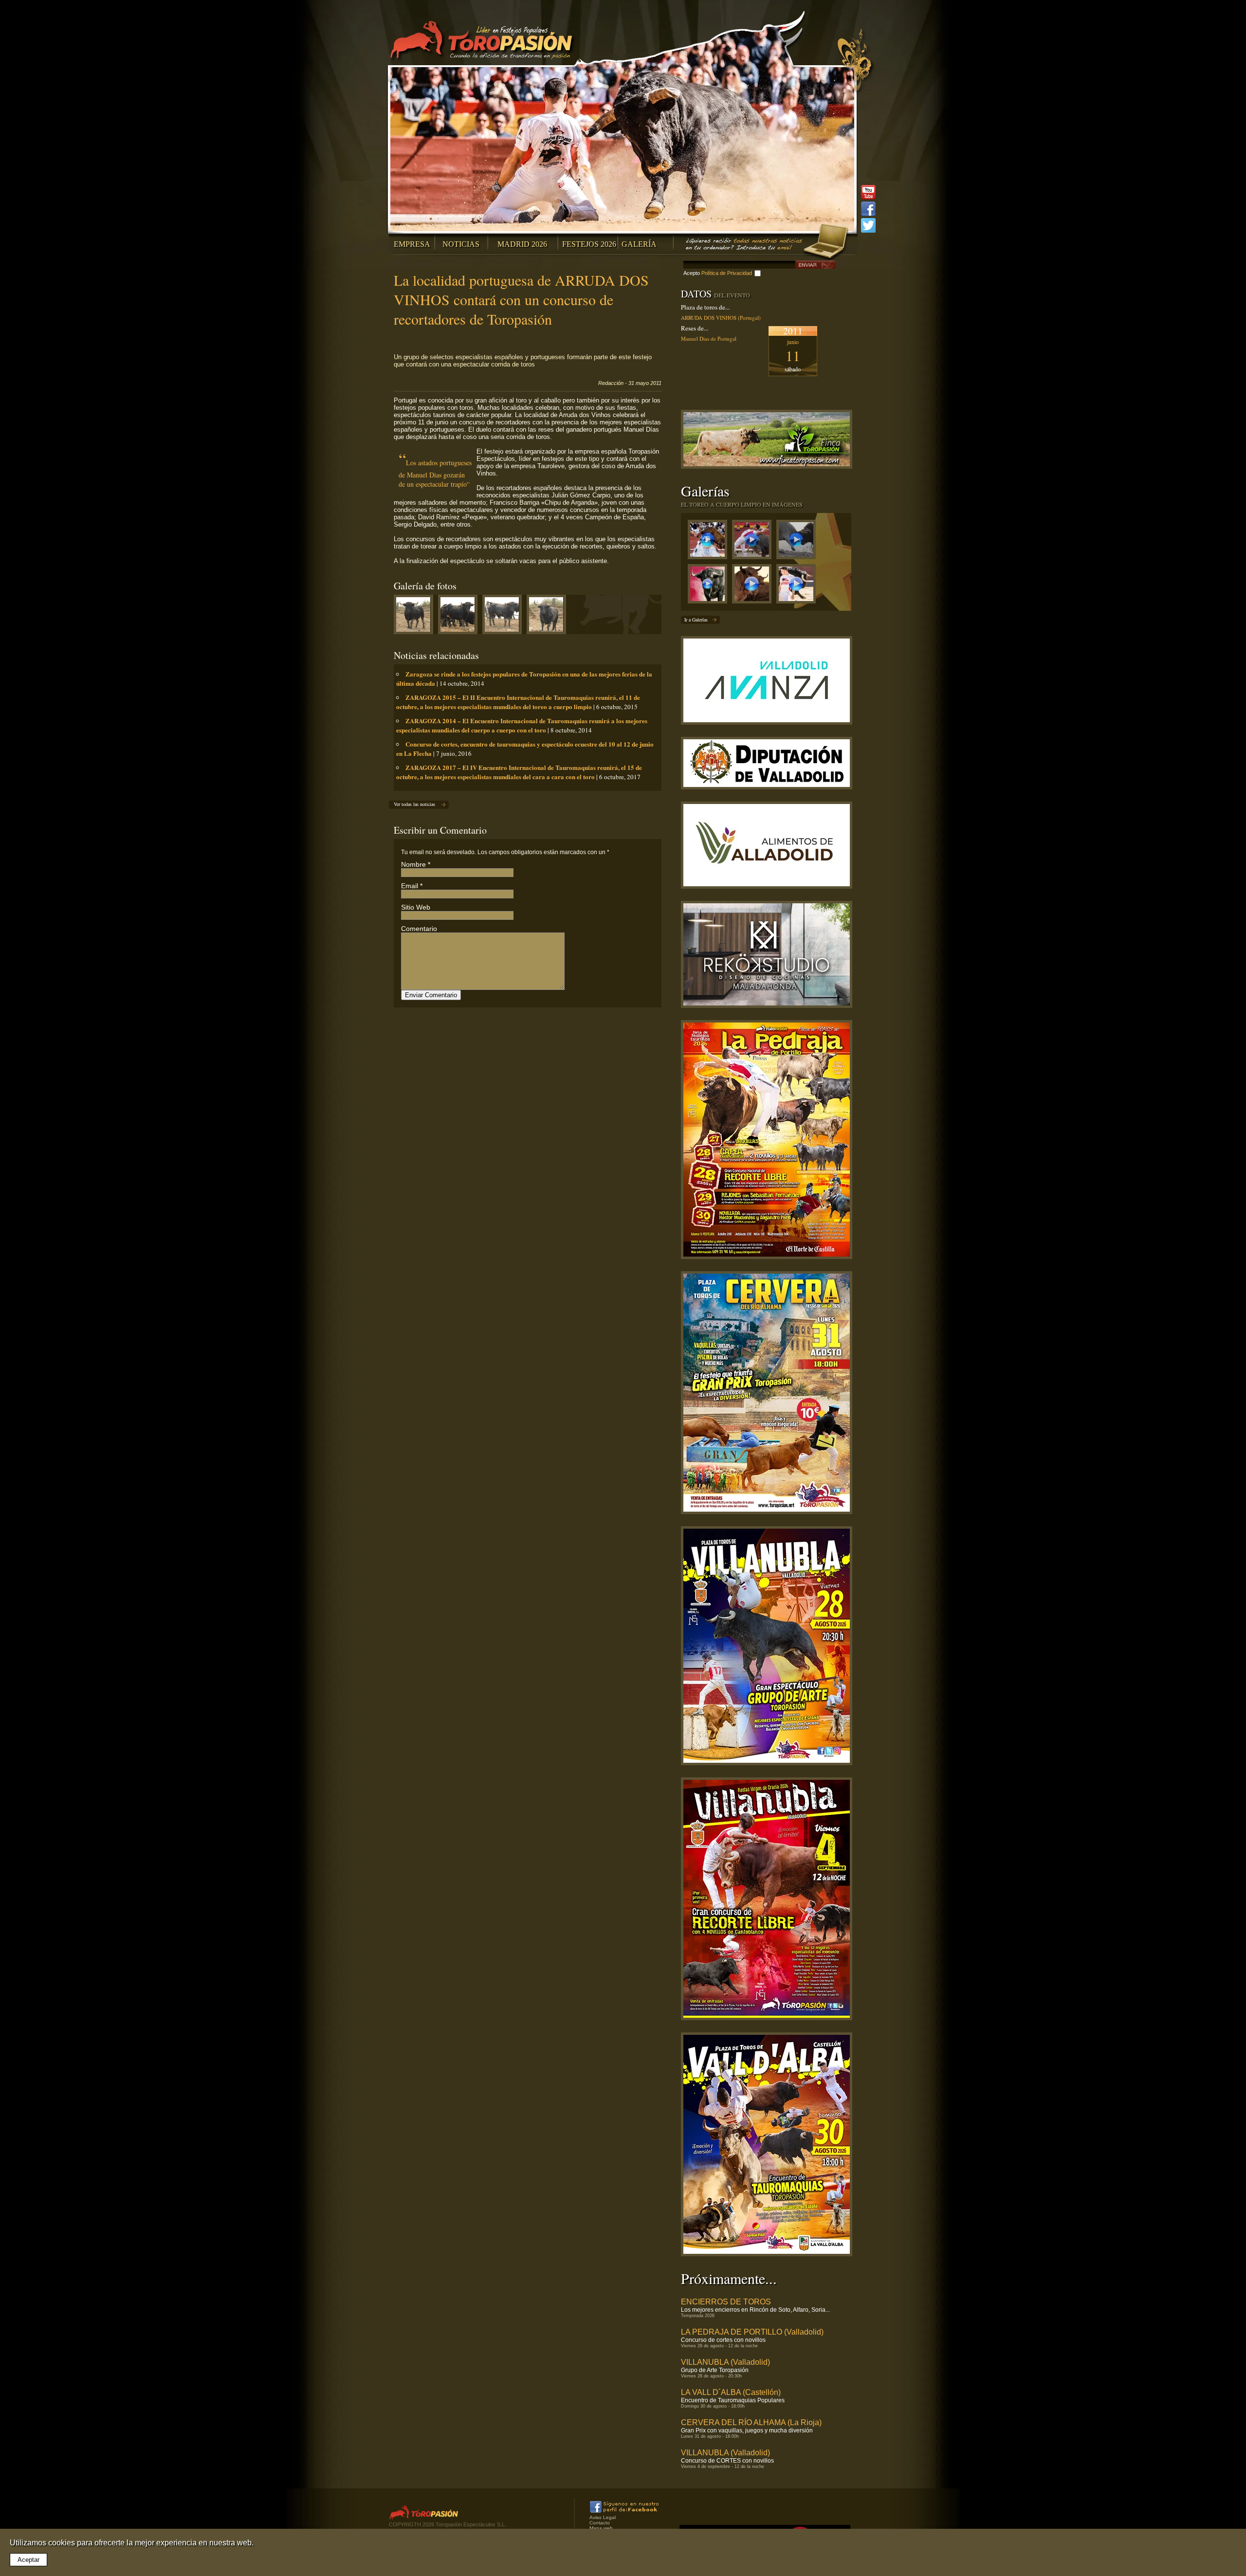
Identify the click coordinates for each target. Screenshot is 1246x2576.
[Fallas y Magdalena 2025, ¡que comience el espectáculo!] (798, 542)
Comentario (419, 929)
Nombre (413, 864)
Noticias (461, 244)
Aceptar (28, 2560)
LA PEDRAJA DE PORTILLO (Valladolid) (752, 2332)
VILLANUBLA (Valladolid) (725, 2362)
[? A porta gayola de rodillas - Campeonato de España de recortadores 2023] (798, 586)
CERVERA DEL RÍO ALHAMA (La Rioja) (751, 2422)
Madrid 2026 (522, 244)
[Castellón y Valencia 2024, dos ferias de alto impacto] (710, 586)
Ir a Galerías (696, 620)
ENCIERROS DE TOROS (726, 2302)
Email (410, 886)
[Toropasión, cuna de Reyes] (754, 586)
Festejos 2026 (589, 244)
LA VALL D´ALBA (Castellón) (731, 2392)
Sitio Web (416, 907)
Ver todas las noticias (414, 804)
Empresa (412, 244)
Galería (639, 244)
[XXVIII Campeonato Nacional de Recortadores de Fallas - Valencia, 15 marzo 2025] (754, 542)
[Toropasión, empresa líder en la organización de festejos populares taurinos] (483, 41)
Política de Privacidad (727, 273)
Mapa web (601, 2528)
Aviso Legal (603, 2517)
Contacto (600, 2523)
